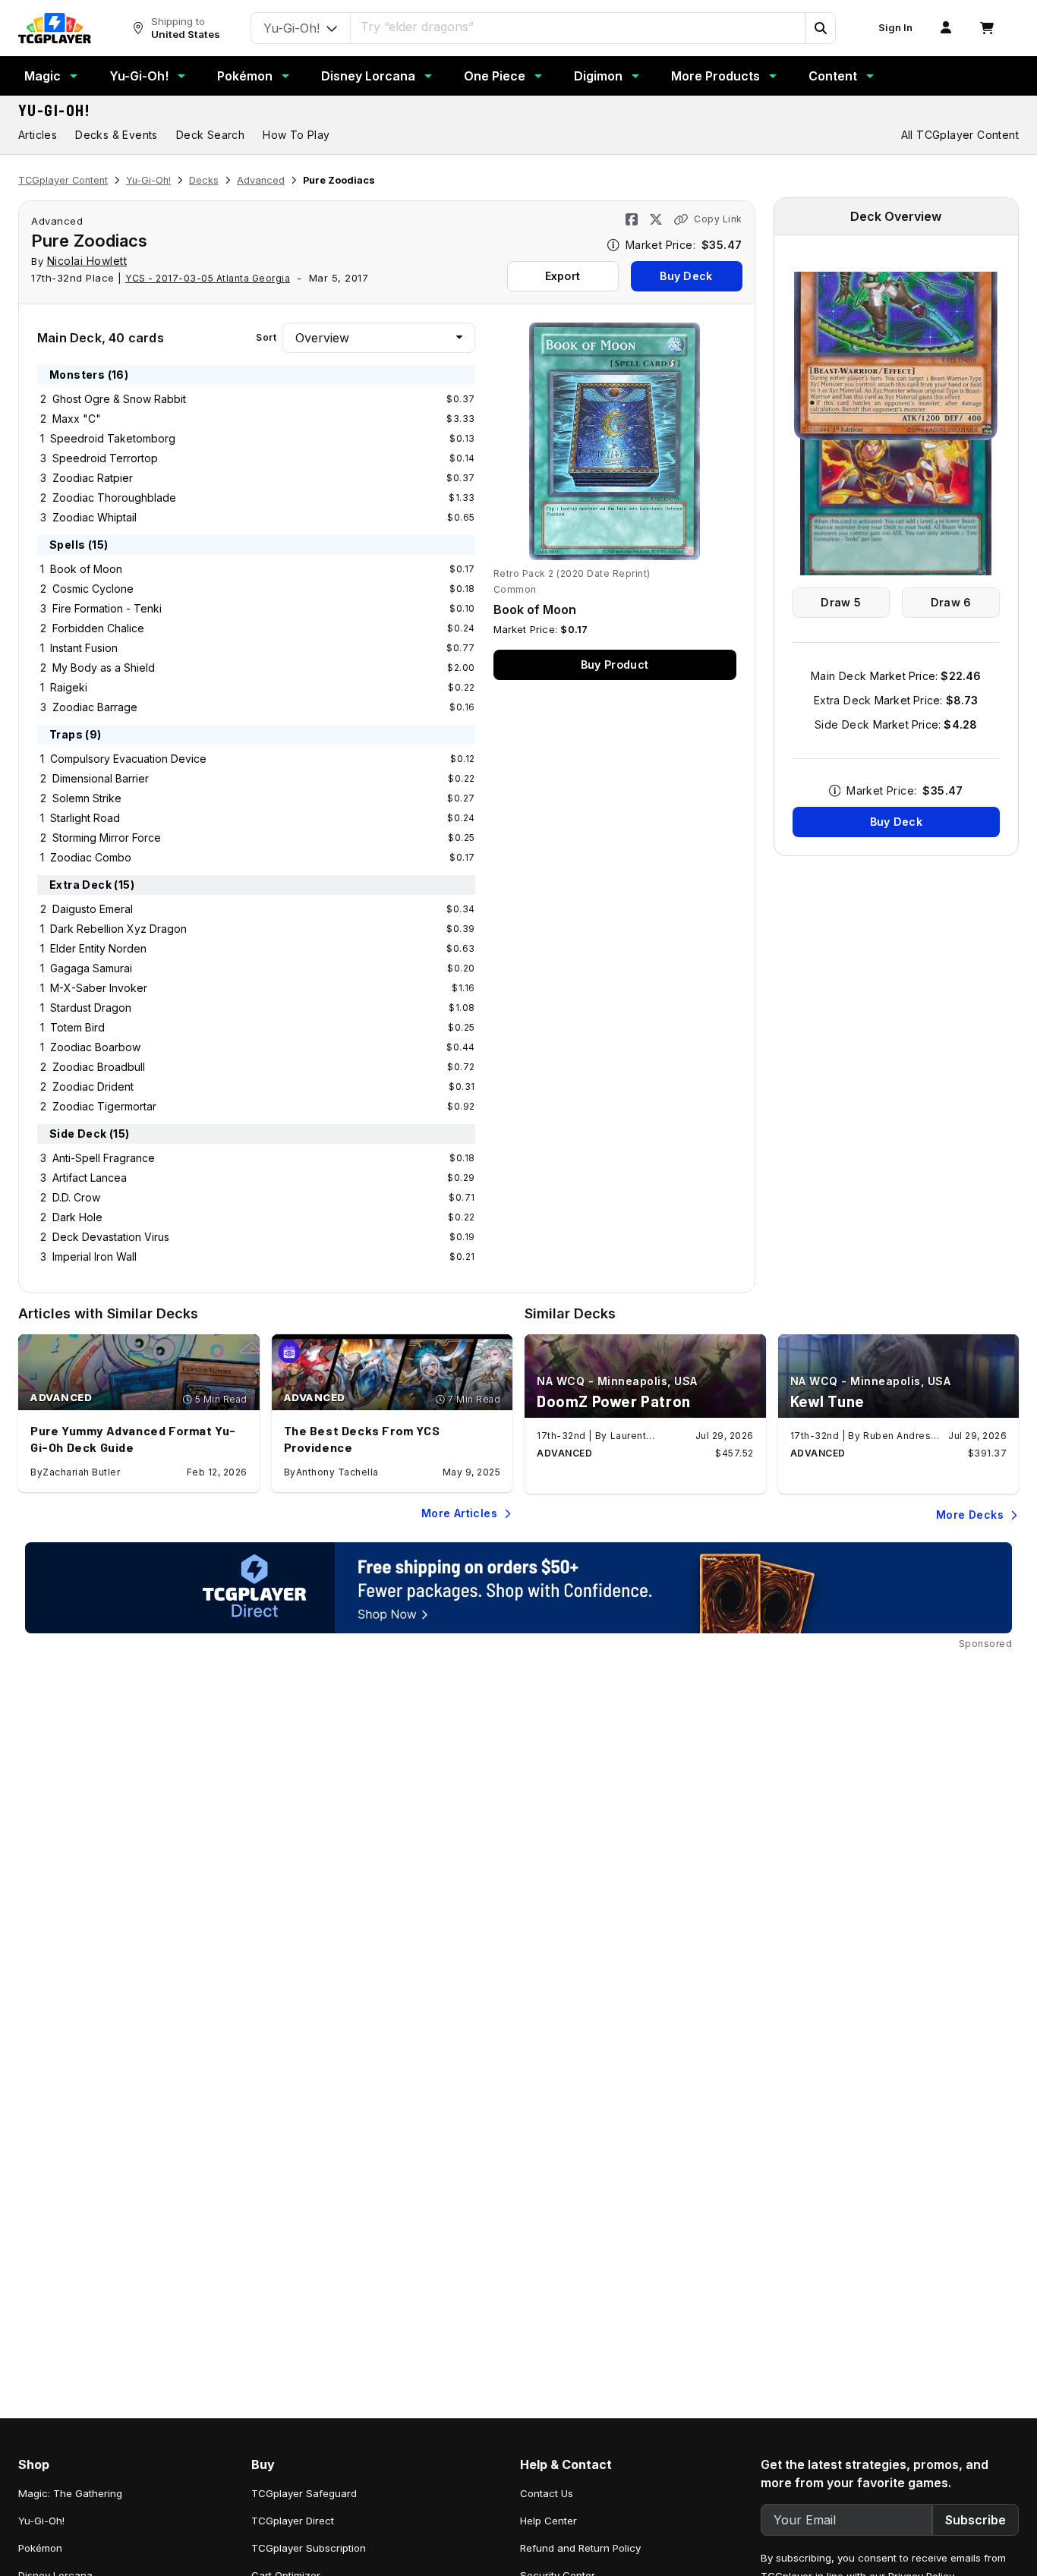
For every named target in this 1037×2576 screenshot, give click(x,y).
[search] (578, 27)
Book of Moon (86, 569)
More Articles (459, 1513)
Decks (204, 180)
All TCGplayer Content (960, 135)
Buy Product (615, 664)
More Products (715, 76)
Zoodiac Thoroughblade (114, 498)
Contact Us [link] (547, 2493)
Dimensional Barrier (101, 778)
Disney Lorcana (368, 76)
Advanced (261, 180)
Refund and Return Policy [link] (580, 2548)
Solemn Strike (87, 798)
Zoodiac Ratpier (93, 478)
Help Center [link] (548, 2521)
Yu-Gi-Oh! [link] (41, 2521)
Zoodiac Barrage (95, 707)
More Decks (970, 1515)
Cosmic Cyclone (93, 589)
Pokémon (245, 76)
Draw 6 (951, 602)
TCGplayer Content (63, 180)
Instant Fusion (84, 648)
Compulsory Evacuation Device (128, 759)
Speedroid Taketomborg (113, 438)
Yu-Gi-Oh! (139, 76)
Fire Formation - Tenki (107, 608)
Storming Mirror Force (107, 838)
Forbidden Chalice (98, 628)
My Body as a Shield (104, 668)
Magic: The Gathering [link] (70, 2493)
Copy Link (718, 219)
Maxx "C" (77, 419)
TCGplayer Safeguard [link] (304, 2493)
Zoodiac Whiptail (95, 517)
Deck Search (210, 135)
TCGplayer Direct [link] (293, 2521)
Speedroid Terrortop (105, 458)
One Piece (495, 76)
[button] (820, 28)
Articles (38, 135)
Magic (43, 76)
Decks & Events (117, 135)
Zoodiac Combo (91, 857)
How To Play (296, 135)
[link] (55, 28)
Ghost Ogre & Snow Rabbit (119, 399)
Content (833, 76)
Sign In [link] (895, 28)
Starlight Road (85, 818)
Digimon (598, 76)
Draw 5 (841, 602)
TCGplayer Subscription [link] (309, 2548)
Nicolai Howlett (87, 261)
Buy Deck (686, 276)
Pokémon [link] (40, 2548)
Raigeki (69, 687)
